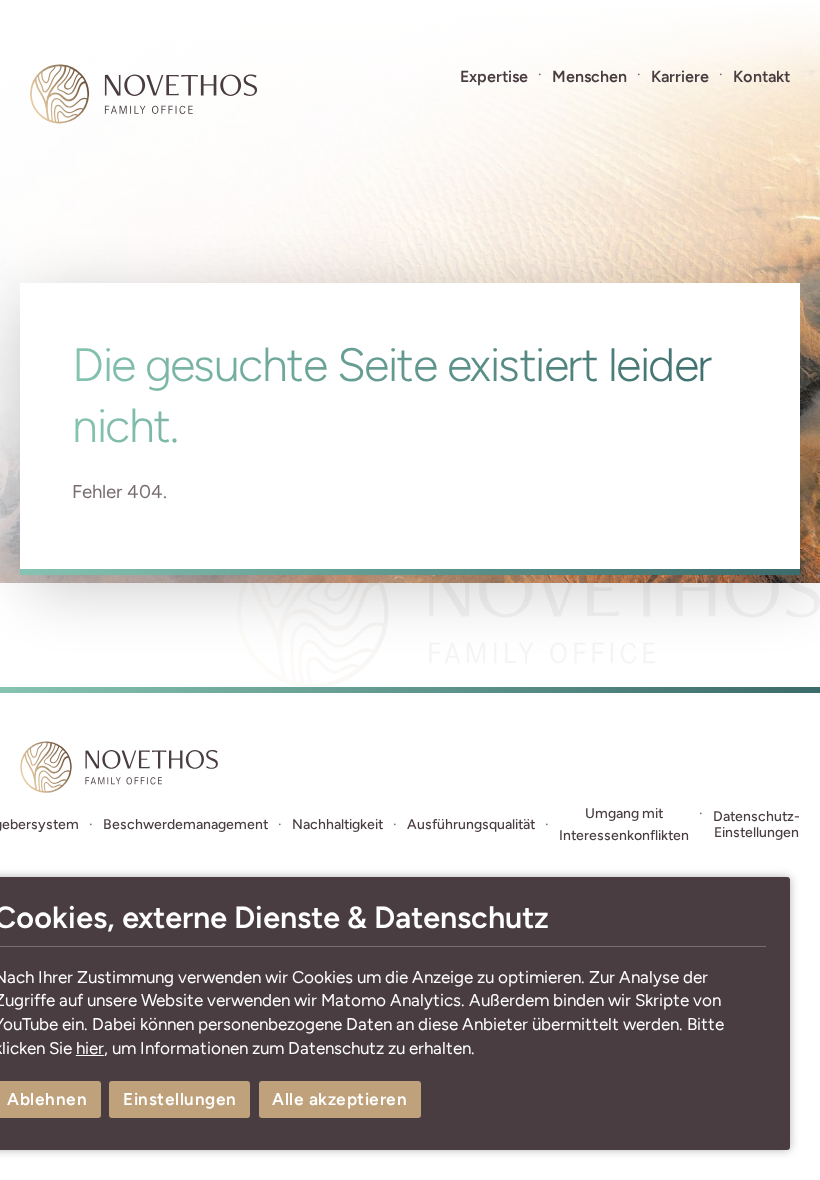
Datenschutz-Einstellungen (756, 825)
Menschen (589, 76)
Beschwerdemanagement (185, 824)
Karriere (680, 76)
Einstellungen (180, 1099)
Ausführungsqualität (471, 824)
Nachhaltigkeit (337, 824)
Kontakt (761, 76)
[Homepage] (143, 94)
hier (90, 1048)
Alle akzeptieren (339, 1099)
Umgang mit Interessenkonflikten (624, 824)
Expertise (494, 76)
